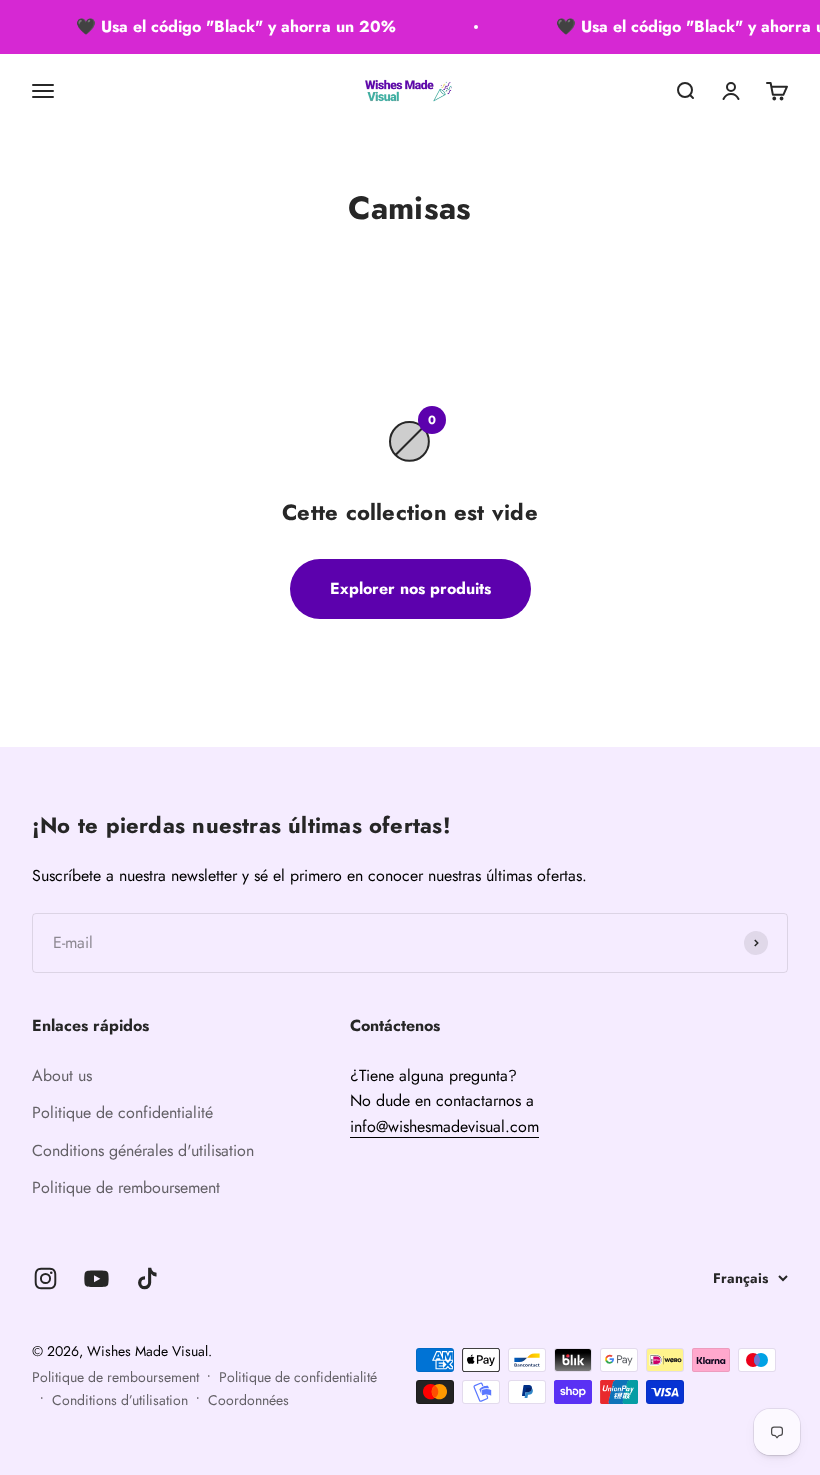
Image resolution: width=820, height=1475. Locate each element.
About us (62, 1075)
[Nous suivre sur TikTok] (147, 1278)
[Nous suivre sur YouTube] (96, 1278)
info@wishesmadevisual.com (444, 1126)
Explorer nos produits (410, 588)
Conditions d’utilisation (120, 1400)
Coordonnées (248, 1400)
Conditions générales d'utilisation (143, 1150)
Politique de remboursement (126, 1187)
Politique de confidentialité (122, 1112)
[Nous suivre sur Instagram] (45, 1278)
